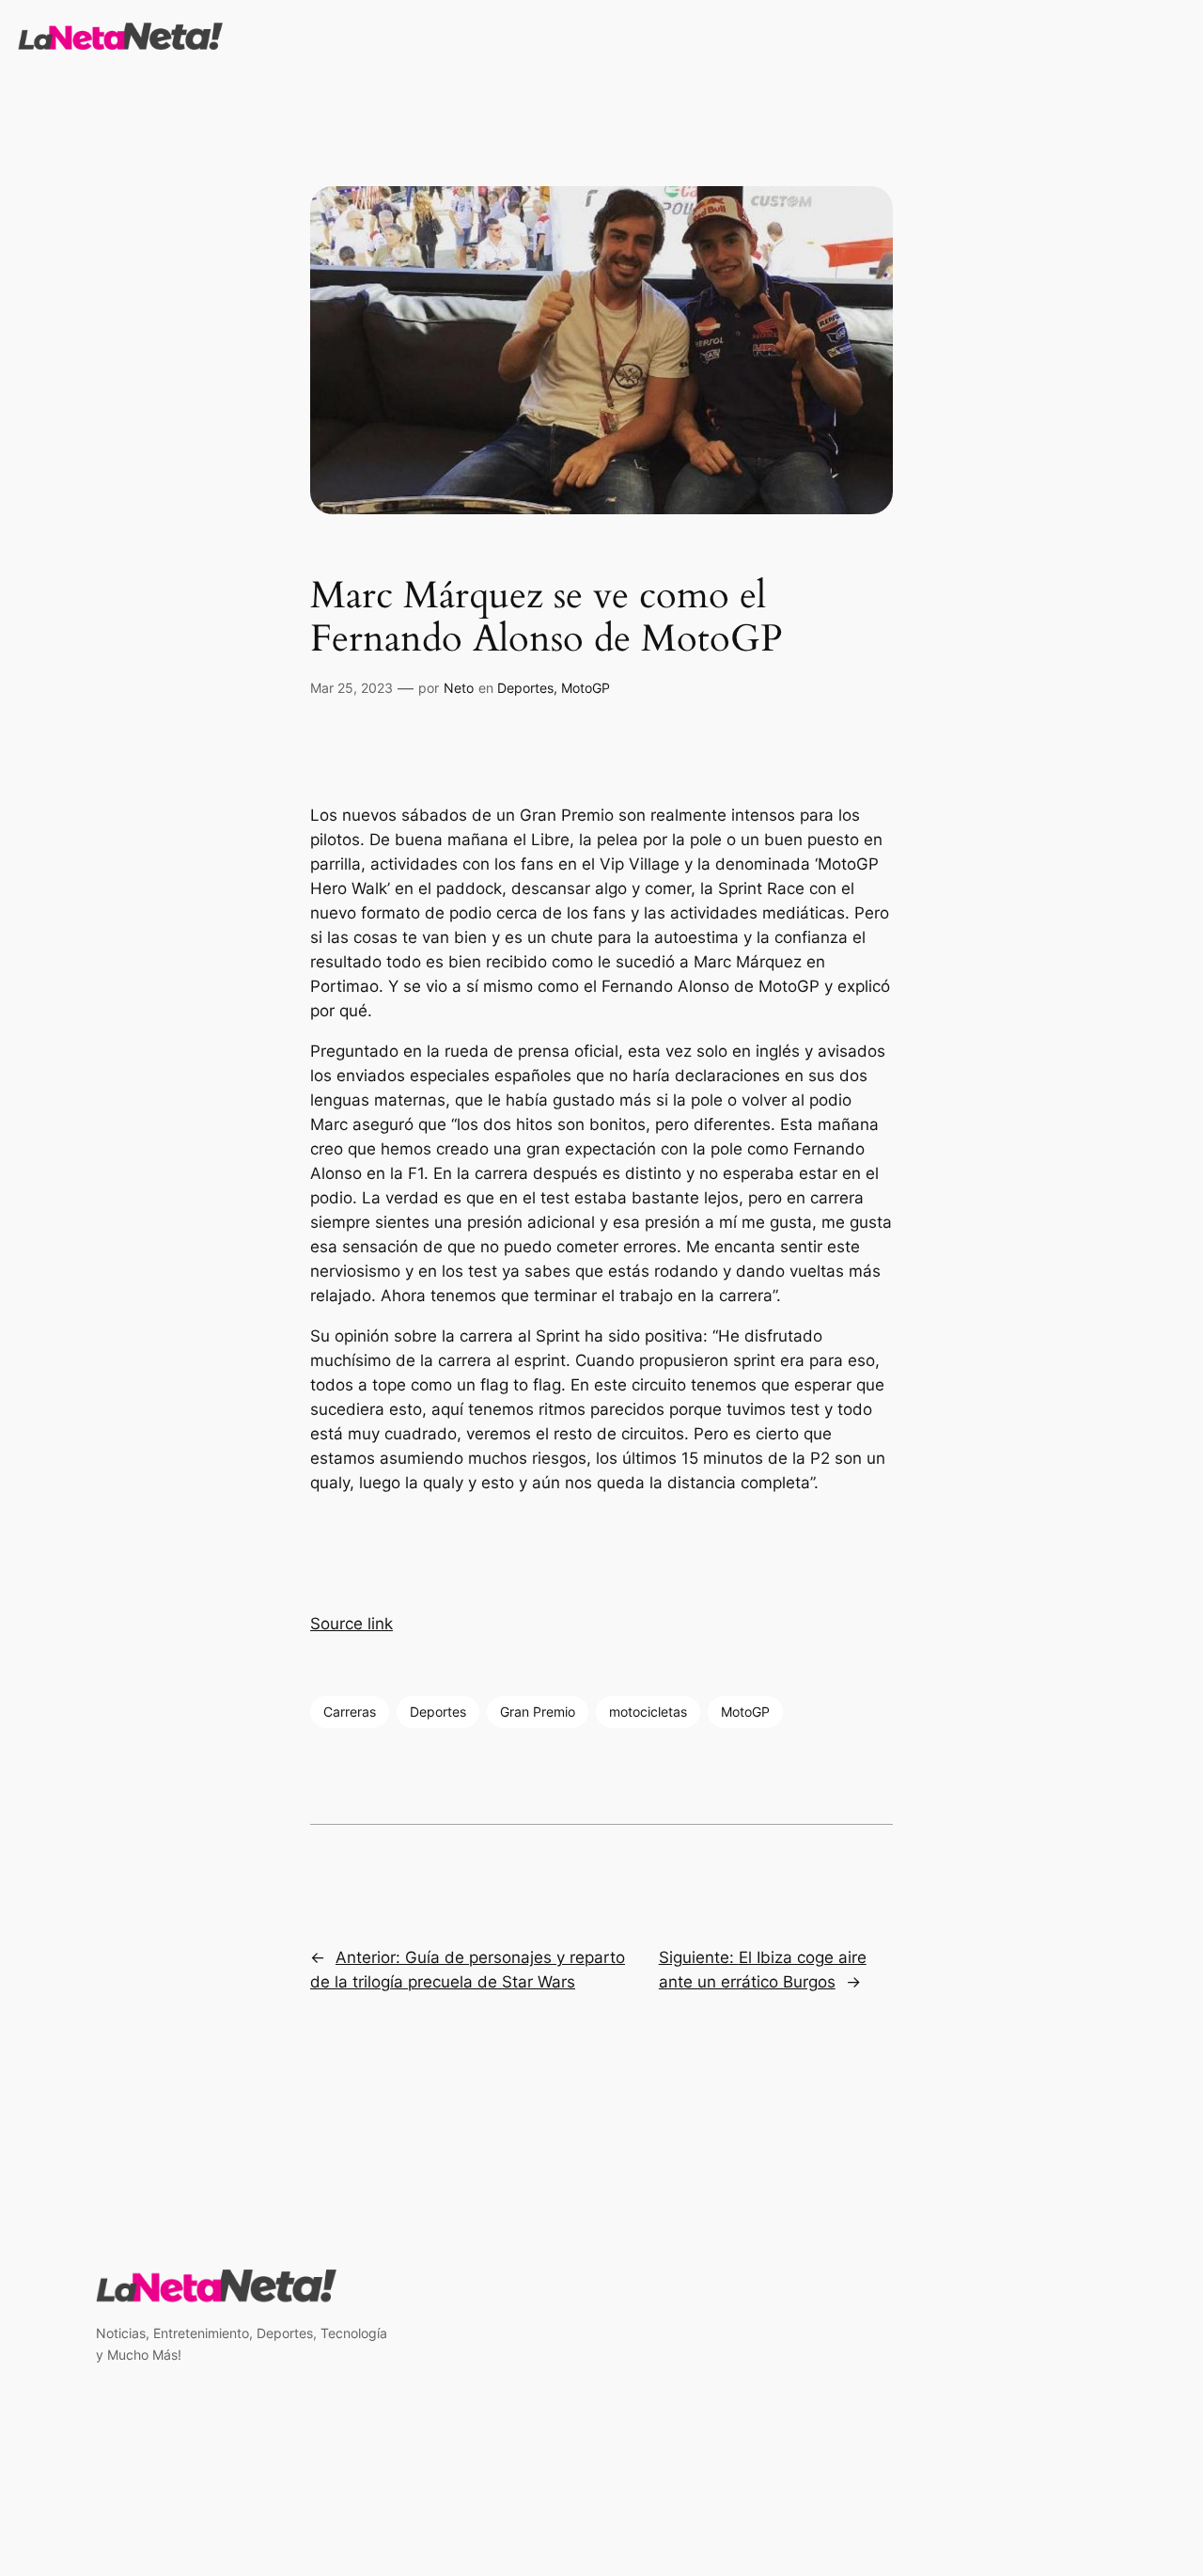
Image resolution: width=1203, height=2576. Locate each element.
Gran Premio (538, 1712)
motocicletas (648, 1712)
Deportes (525, 688)
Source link (352, 1624)
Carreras (350, 1712)
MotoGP (586, 688)
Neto (459, 688)
